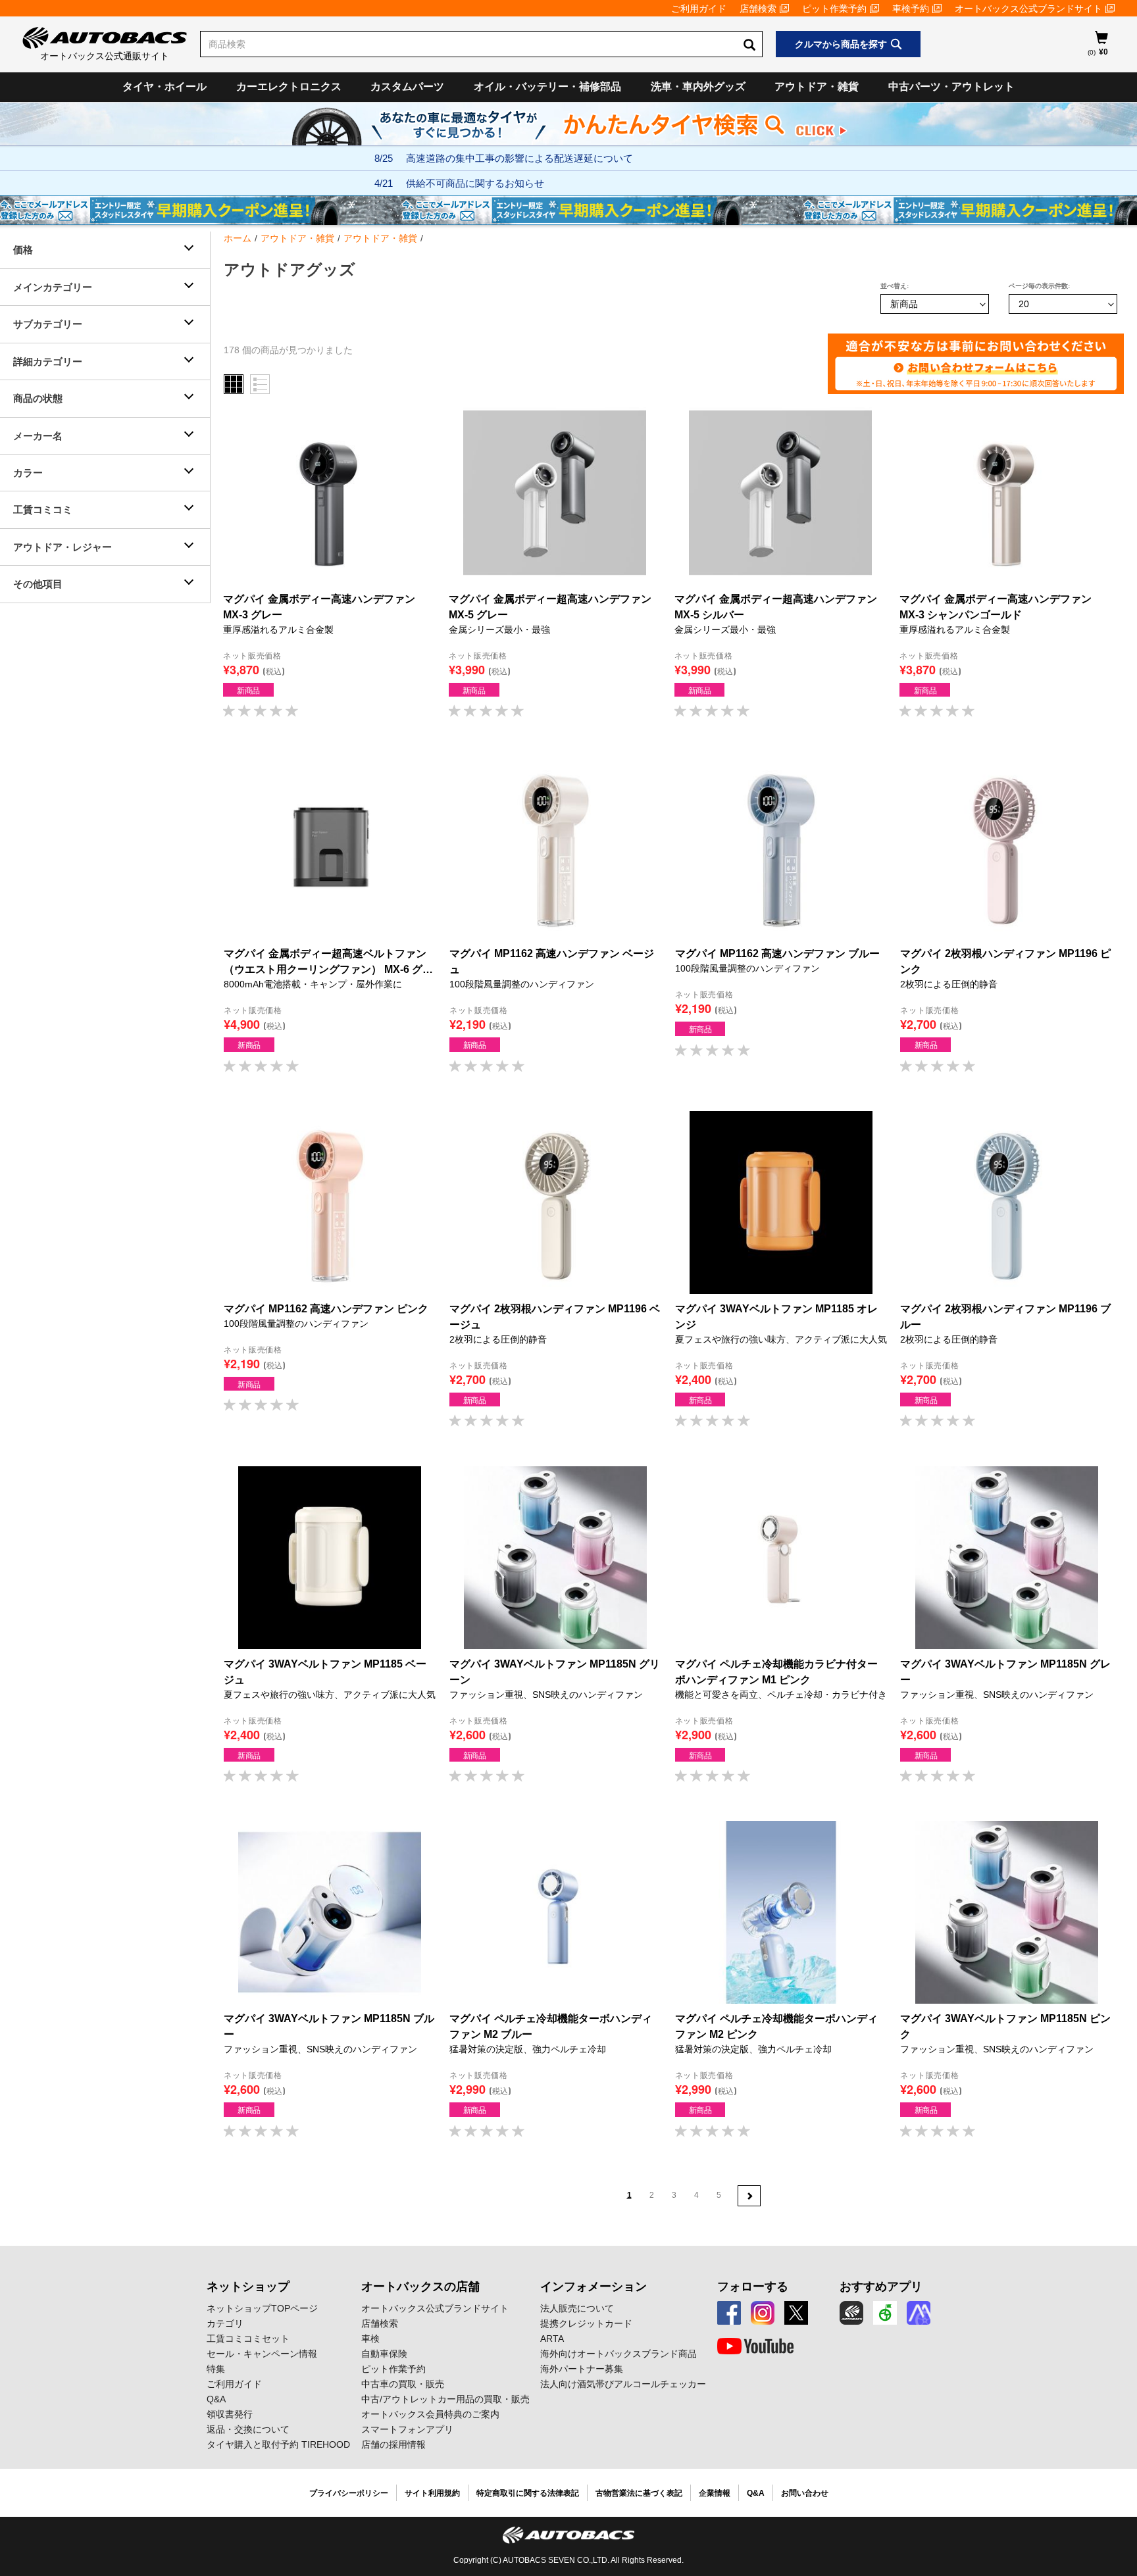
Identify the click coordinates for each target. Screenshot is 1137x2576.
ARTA (552, 2339)
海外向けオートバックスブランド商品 (619, 2354)
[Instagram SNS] (763, 2313)
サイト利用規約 (432, 2493)
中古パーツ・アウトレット (951, 87)
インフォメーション (594, 2287)
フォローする (753, 2287)
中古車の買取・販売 (403, 2384)
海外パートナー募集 (582, 2369)
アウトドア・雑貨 (817, 87)
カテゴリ (225, 2323)
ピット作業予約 (834, 9)
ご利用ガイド (699, 9)
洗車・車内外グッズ (698, 87)
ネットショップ (248, 2287)
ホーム (238, 238)
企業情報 (715, 2493)
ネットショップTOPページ (262, 2308)
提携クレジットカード (586, 2323)
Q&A (216, 2399)
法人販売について (577, 2308)
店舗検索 (758, 9)
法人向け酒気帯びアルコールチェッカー (623, 2384)
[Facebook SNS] (729, 2313)
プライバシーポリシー (349, 2493)
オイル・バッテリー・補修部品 (547, 87)
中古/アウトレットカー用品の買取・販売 (445, 2399)
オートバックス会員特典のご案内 (430, 2414)
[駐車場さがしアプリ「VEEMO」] (885, 2313)
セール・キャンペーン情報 (262, 2354)
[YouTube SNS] (755, 2346)
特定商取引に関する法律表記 (528, 2493)
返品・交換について (248, 2429)
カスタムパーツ (407, 87)
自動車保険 (384, 2354)
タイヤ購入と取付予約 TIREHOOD (278, 2444)
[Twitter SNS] (796, 2313)
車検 (370, 2339)
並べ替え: (895, 286)
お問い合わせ (805, 2493)
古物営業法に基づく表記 (639, 2493)
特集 (216, 2369)
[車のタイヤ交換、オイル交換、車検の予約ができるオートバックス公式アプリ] (851, 2313)
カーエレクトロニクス (289, 87)
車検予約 (911, 9)
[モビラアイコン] (919, 2313)
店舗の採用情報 (393, 2444)
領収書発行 (230, 2414)
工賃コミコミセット (248, 2339)
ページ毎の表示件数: (1039, 286)
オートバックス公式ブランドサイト (1028, 9)
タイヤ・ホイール (164, 87)
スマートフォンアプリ (407, 2429)
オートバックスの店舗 (420, 2287)
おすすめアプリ (881, 2287)
